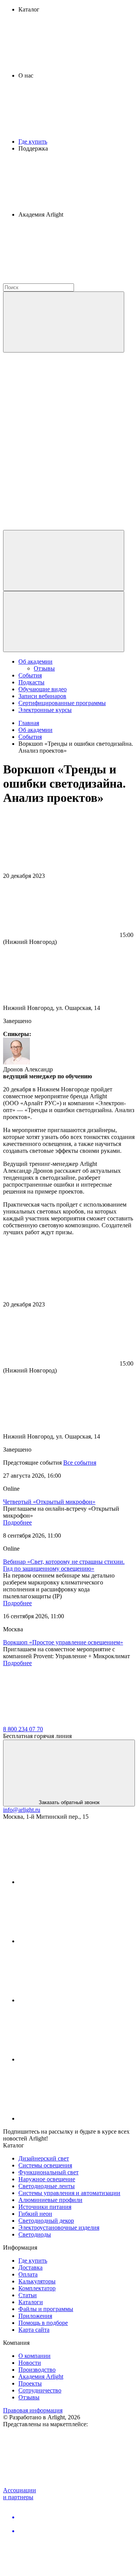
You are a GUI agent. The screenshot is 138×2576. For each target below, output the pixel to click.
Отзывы (44, 668)
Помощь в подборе (43, 2323)
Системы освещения (45, 2165)
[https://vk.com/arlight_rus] (76, 1882)
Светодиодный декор (46, 2221)
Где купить (33, 142)
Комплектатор (37, 2288)
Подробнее (17, 1522)
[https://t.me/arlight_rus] (76, 2000)
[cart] (61, 408)
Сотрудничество (40, 2390)
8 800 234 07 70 (23, 1729)
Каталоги (31, 2302)
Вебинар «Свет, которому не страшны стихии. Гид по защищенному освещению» (64, 1565)
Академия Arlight (41, 2377)
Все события (80, 1463)
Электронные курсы (45, 710)
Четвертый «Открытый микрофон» (49, 1502)
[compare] (61, 526)
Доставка (30, 2267)
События (30, 675)
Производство (37, 2370)
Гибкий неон (35, 2214)
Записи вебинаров (42, 696)
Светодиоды (35, 2234)
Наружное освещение (47, 2179)
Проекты (30, 2383)
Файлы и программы (46, 2309)
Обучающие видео (43, 689)
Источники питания (45, 2207)
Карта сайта (34, 2330)
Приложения (35, 2316)
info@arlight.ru (22, 1810)
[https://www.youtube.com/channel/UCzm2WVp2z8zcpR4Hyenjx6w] (76, 2059)
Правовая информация (33, 2410)
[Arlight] (61, 1722)
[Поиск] (64, 322)
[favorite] (61, 467)
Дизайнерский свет (44, 2158)
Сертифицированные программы (62, 703)
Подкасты (31, 682)
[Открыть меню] (64, 622)
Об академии (35, 661)
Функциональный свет (48, 2172)
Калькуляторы (37, 2281)
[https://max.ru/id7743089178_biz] (76, 2118)
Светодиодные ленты (47, 2186)
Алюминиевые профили (50, 2200)
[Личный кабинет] (64, 560)
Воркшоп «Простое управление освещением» (63, 1642)
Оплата (28, 2274)
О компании (34, 2356)
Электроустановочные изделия (59, 2228)
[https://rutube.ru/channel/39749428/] (76, 1941)
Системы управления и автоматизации (69, 2193)
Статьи (28, 2295)
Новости (30, 2363)
